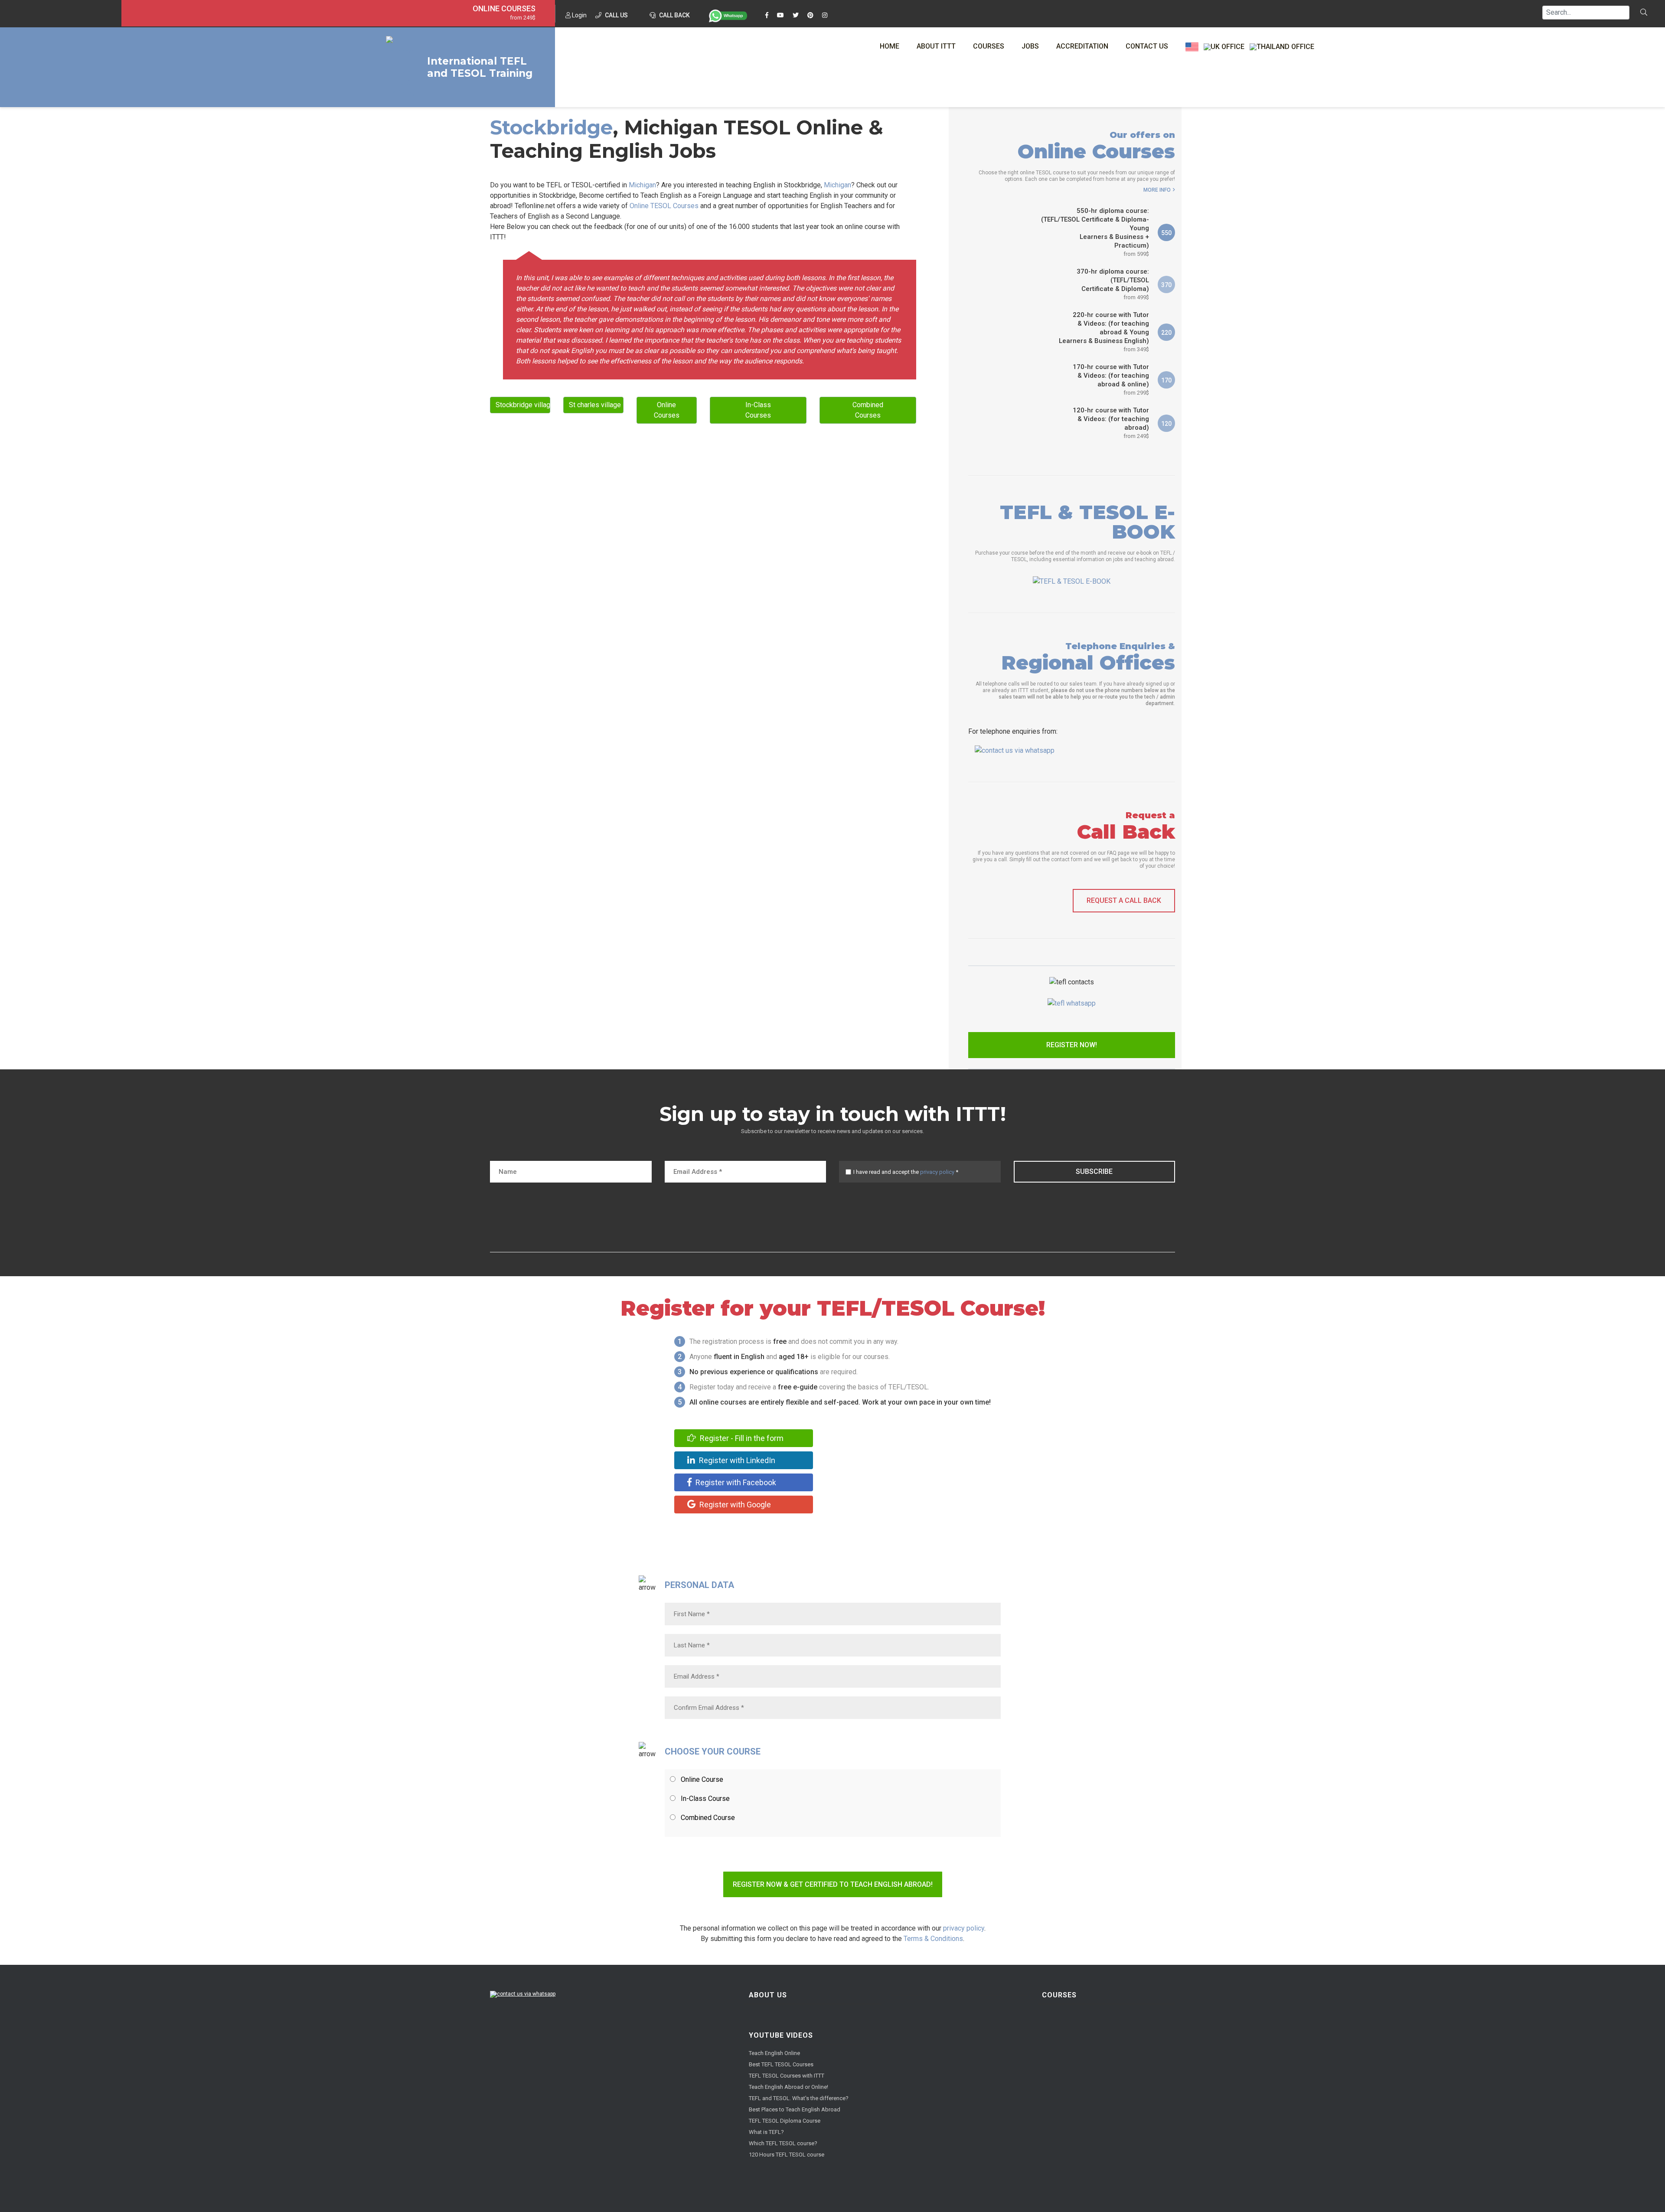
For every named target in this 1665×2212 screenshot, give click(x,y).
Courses (989, 46)
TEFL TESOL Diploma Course (785, 2121)
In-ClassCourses (758, 410)
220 (1166, 333)
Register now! (1072, 1045)
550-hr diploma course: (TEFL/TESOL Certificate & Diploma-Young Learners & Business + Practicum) (1095, 232)
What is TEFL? (766, 2132)
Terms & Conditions (933, 1939)
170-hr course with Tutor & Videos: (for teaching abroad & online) (1111, 379)
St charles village (595, 405)
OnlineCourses (667, 410)
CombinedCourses (868, 410)
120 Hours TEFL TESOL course (787, 2155)
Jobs (1030, 46)
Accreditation (1082, 46)
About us (768, 1995)
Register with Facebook (735, 1482)
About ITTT (936, 46)
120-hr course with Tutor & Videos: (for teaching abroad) (1111, 423)
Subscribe (1094, 1171)
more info (1157, 190)
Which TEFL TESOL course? (783, 2143)
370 (1166, 285)
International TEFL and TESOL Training (480, 67)
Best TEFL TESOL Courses (781, 2064)
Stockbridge (551, 127)
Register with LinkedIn (736, 1460)
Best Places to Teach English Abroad (795, 2109)
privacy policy (937, 1172)
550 (1166, 233)
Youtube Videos (781, 2035)
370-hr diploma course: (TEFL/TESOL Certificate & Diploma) (1113, 284)
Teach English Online (774, 2053)
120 (1166, 424)
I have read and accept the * (906, 1172)
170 (1166, 380)
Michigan (642, 185)
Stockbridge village (523, 405)
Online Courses (504, 9)
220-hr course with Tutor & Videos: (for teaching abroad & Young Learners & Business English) (1104, 332)
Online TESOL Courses (664, 206)
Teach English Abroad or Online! (788, 2087)
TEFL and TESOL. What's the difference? (799, 2098)
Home (890, 46)
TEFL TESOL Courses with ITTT (787, 2076)
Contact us (1147, 46)
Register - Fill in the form (741, 1438)
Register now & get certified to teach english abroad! (833, 1884)
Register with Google (734, 1505)
